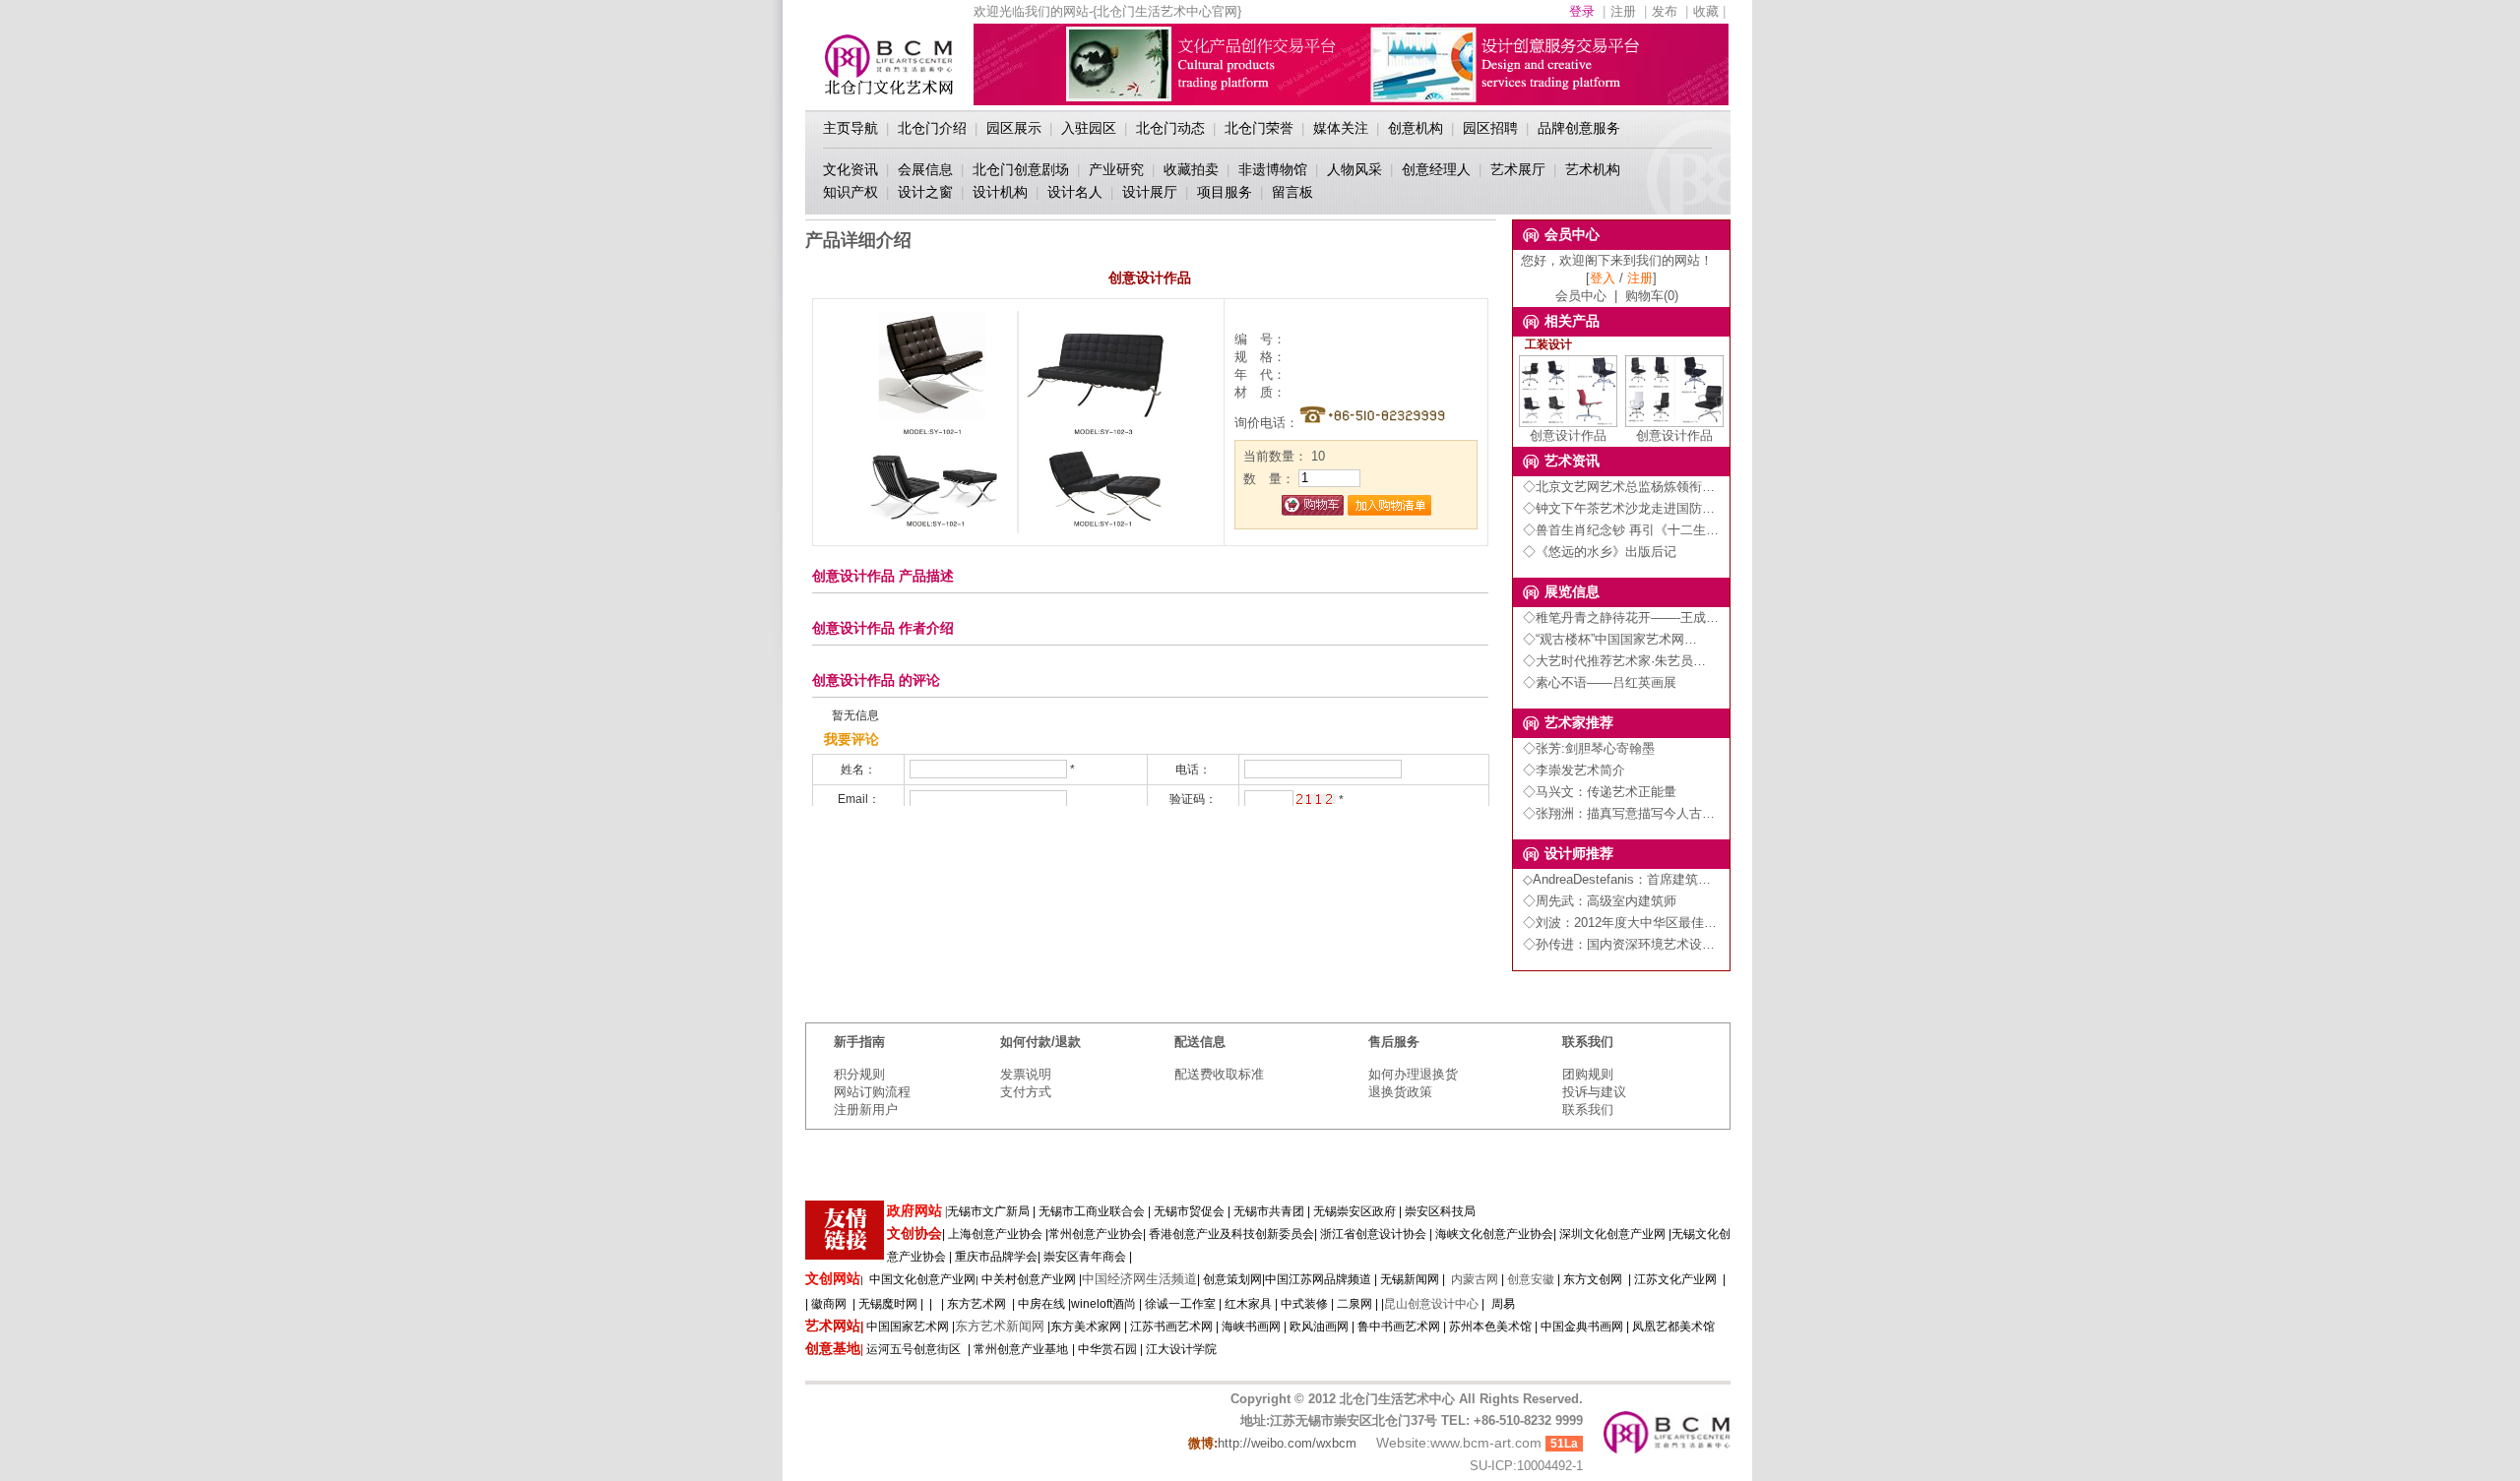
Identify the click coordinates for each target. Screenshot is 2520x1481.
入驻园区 (1089, 128)
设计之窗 (925, 192)
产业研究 (1116, 169)
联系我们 (1588, 1110)
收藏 (1706, 11)
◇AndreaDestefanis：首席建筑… (1617, 879)
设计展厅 (1150, 192)
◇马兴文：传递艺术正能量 (1600, 792)
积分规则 (859, 1074)
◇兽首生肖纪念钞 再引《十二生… (1621, 530)
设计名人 (1075, 192)
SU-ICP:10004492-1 (1526, 1466)
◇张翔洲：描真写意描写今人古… (1619, 813)
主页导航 (850, 128)
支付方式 (1026, 1092)
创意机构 (1416, 128)
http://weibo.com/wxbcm (1287, 1443)
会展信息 (925, 169)
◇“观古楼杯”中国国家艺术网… (1610, 639)
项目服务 (1225, 192)
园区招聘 (1490, 128)
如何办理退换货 (1413, 1074)
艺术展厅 (1518, 169)
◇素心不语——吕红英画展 (1600, 682)
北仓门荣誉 (1259, 128)
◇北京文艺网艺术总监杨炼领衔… (1619, 487)
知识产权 (850, 192)
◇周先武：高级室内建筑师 (1600, 901)
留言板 (1292, 192)
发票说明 (1026, 1074)
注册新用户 (866, 1110)
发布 (1665, 11)
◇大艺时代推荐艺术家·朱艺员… (1614, 661)
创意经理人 (1436, 169)
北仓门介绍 (932, 128)
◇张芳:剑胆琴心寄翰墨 (1589, 748)
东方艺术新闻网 (1000, 1326)
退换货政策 (1400, 1092)
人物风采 (1354, 169)
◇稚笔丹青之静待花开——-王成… (1621, 617)
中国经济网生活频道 (1139, 1279)
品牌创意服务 (1579, 128)
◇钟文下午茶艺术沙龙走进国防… (1619, 508)
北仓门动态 (1170, 128)
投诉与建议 (1594, 1092)
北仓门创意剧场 (1021, 169)
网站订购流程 (872, 1092)
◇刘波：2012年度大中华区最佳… (1620, 923)
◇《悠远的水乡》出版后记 (1600, 552)
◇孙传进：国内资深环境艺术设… (1619, 944)
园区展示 (1014, 128)
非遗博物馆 (1273, 169)
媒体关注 (1341, 128)
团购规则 (1588, 1074)
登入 (1603, 278)
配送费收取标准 (1219, 1074)
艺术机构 (1593, 169)
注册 (1623, 11)
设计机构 (1000, 192)
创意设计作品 (1568, 435)
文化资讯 (850, 169)
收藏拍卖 (1191, 169)
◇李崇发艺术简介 (1574, 770)
